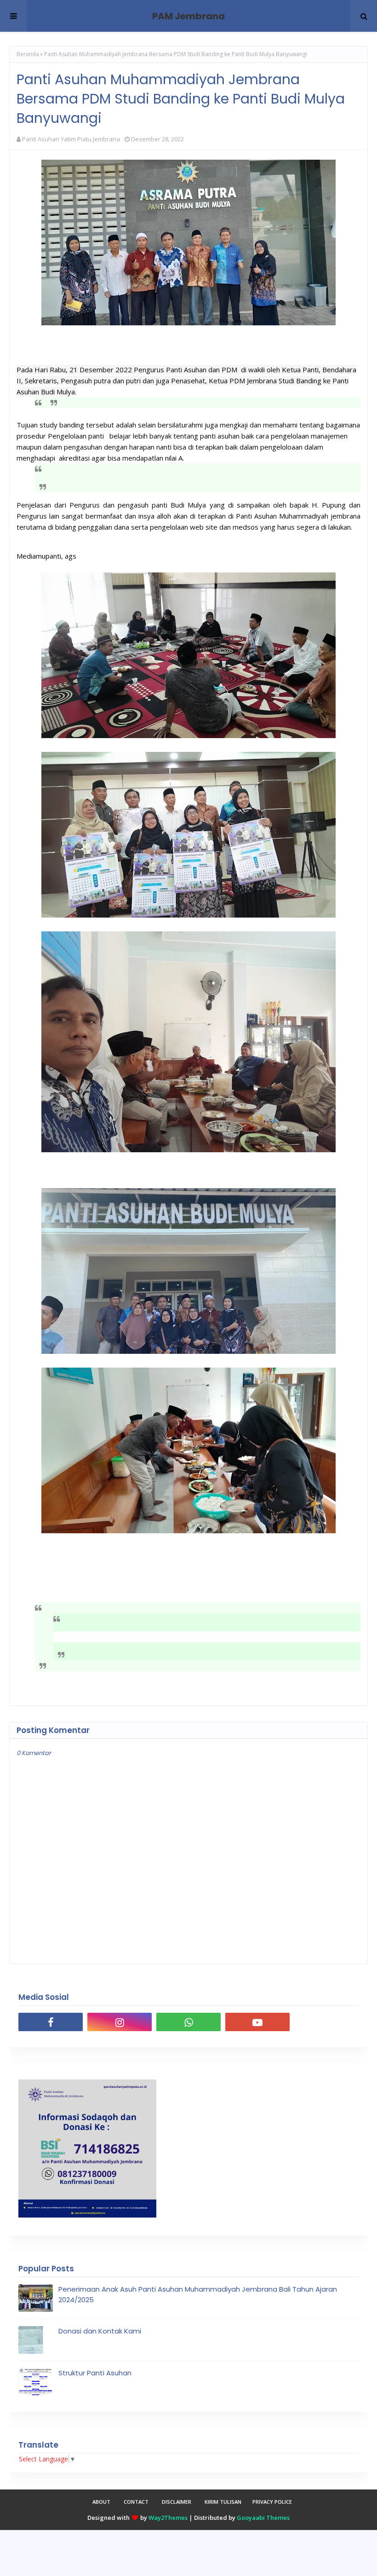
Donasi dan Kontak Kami (100, 2331)
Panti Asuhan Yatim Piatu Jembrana (71, 139)
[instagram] (120, 2022)
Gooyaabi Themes (263, 2518)
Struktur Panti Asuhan (95, 2373)
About (101, 2502)
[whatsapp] (188, 2022)
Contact (136, 2502)
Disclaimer (177, 2502)
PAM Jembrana (188, 16)
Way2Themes (168, 2518)
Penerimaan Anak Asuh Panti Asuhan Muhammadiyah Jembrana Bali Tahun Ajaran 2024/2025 (198, 2294)
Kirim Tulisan (223, 2502)
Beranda (28, 54)
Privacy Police (272, 2502)
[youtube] (257, 2022)
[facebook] (51, 2022)
